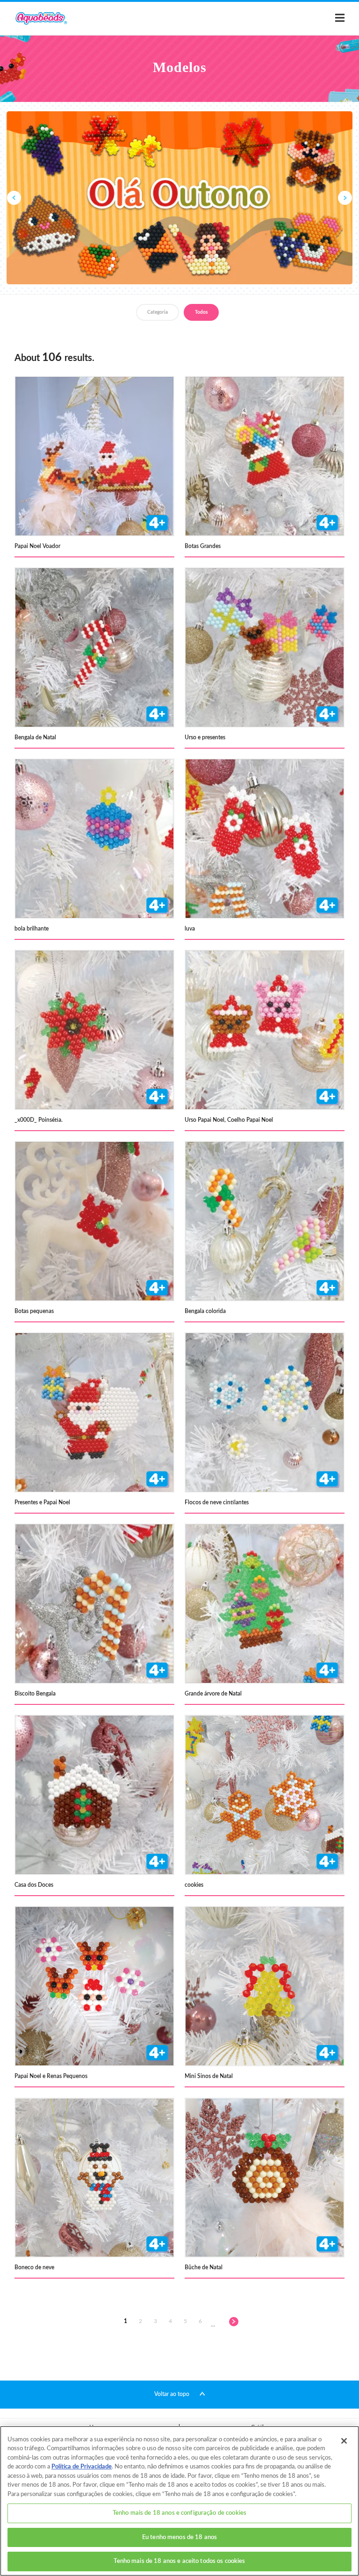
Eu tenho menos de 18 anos (179, 2537)
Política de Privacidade (82, 2467)
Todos (201, 312)
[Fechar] (344, 2441)
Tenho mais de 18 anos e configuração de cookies (179, 2513)
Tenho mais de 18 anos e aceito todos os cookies (179, 2561)
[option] (179, 198)
